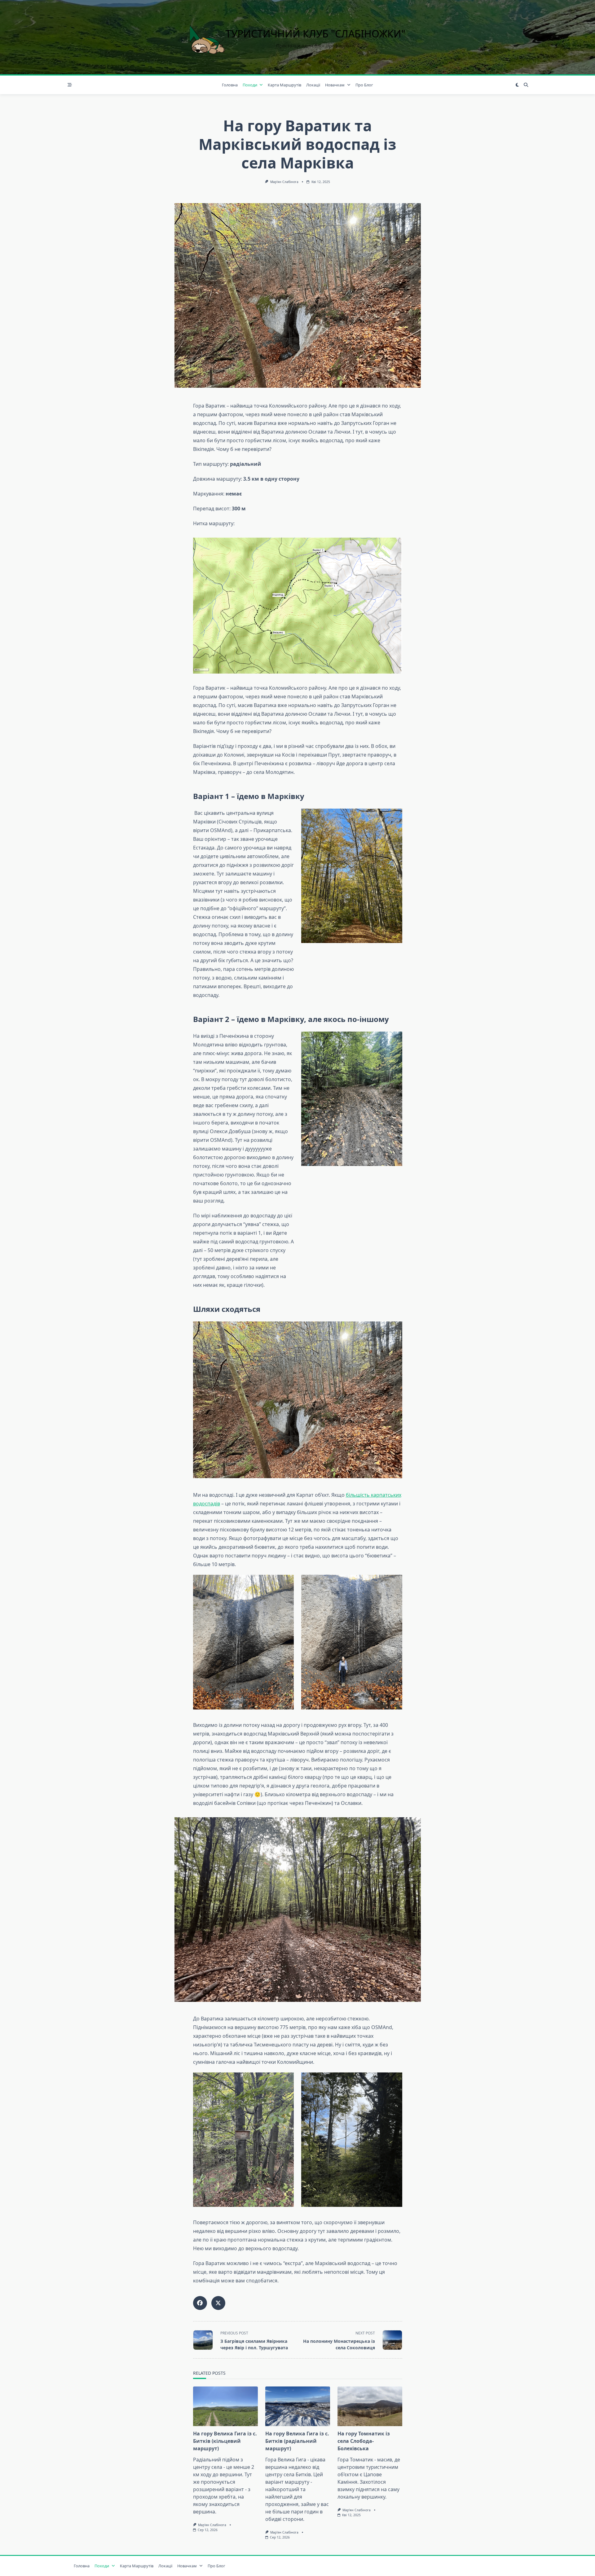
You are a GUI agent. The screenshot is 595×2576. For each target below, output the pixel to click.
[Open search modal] (526, 85)
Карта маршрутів (284, 85)
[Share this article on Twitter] (218, 2303)
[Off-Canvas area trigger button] (70, 85)
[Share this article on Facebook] (200, 2303)
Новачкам (335, 85)
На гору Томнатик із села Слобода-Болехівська (364, 2441)
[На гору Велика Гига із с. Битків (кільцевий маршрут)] (225, 2406)
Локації (313, 85)
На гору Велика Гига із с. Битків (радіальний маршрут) (297, 2441)
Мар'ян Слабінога (284, 182)
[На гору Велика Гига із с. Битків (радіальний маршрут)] (298, 2406)
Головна (230, 85)
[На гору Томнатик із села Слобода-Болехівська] (370, 2406)
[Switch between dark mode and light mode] (517, 85)
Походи (250, 85)
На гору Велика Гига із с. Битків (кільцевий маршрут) (225, 2441)
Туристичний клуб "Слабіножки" (315, 34)
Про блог (364, 85)
